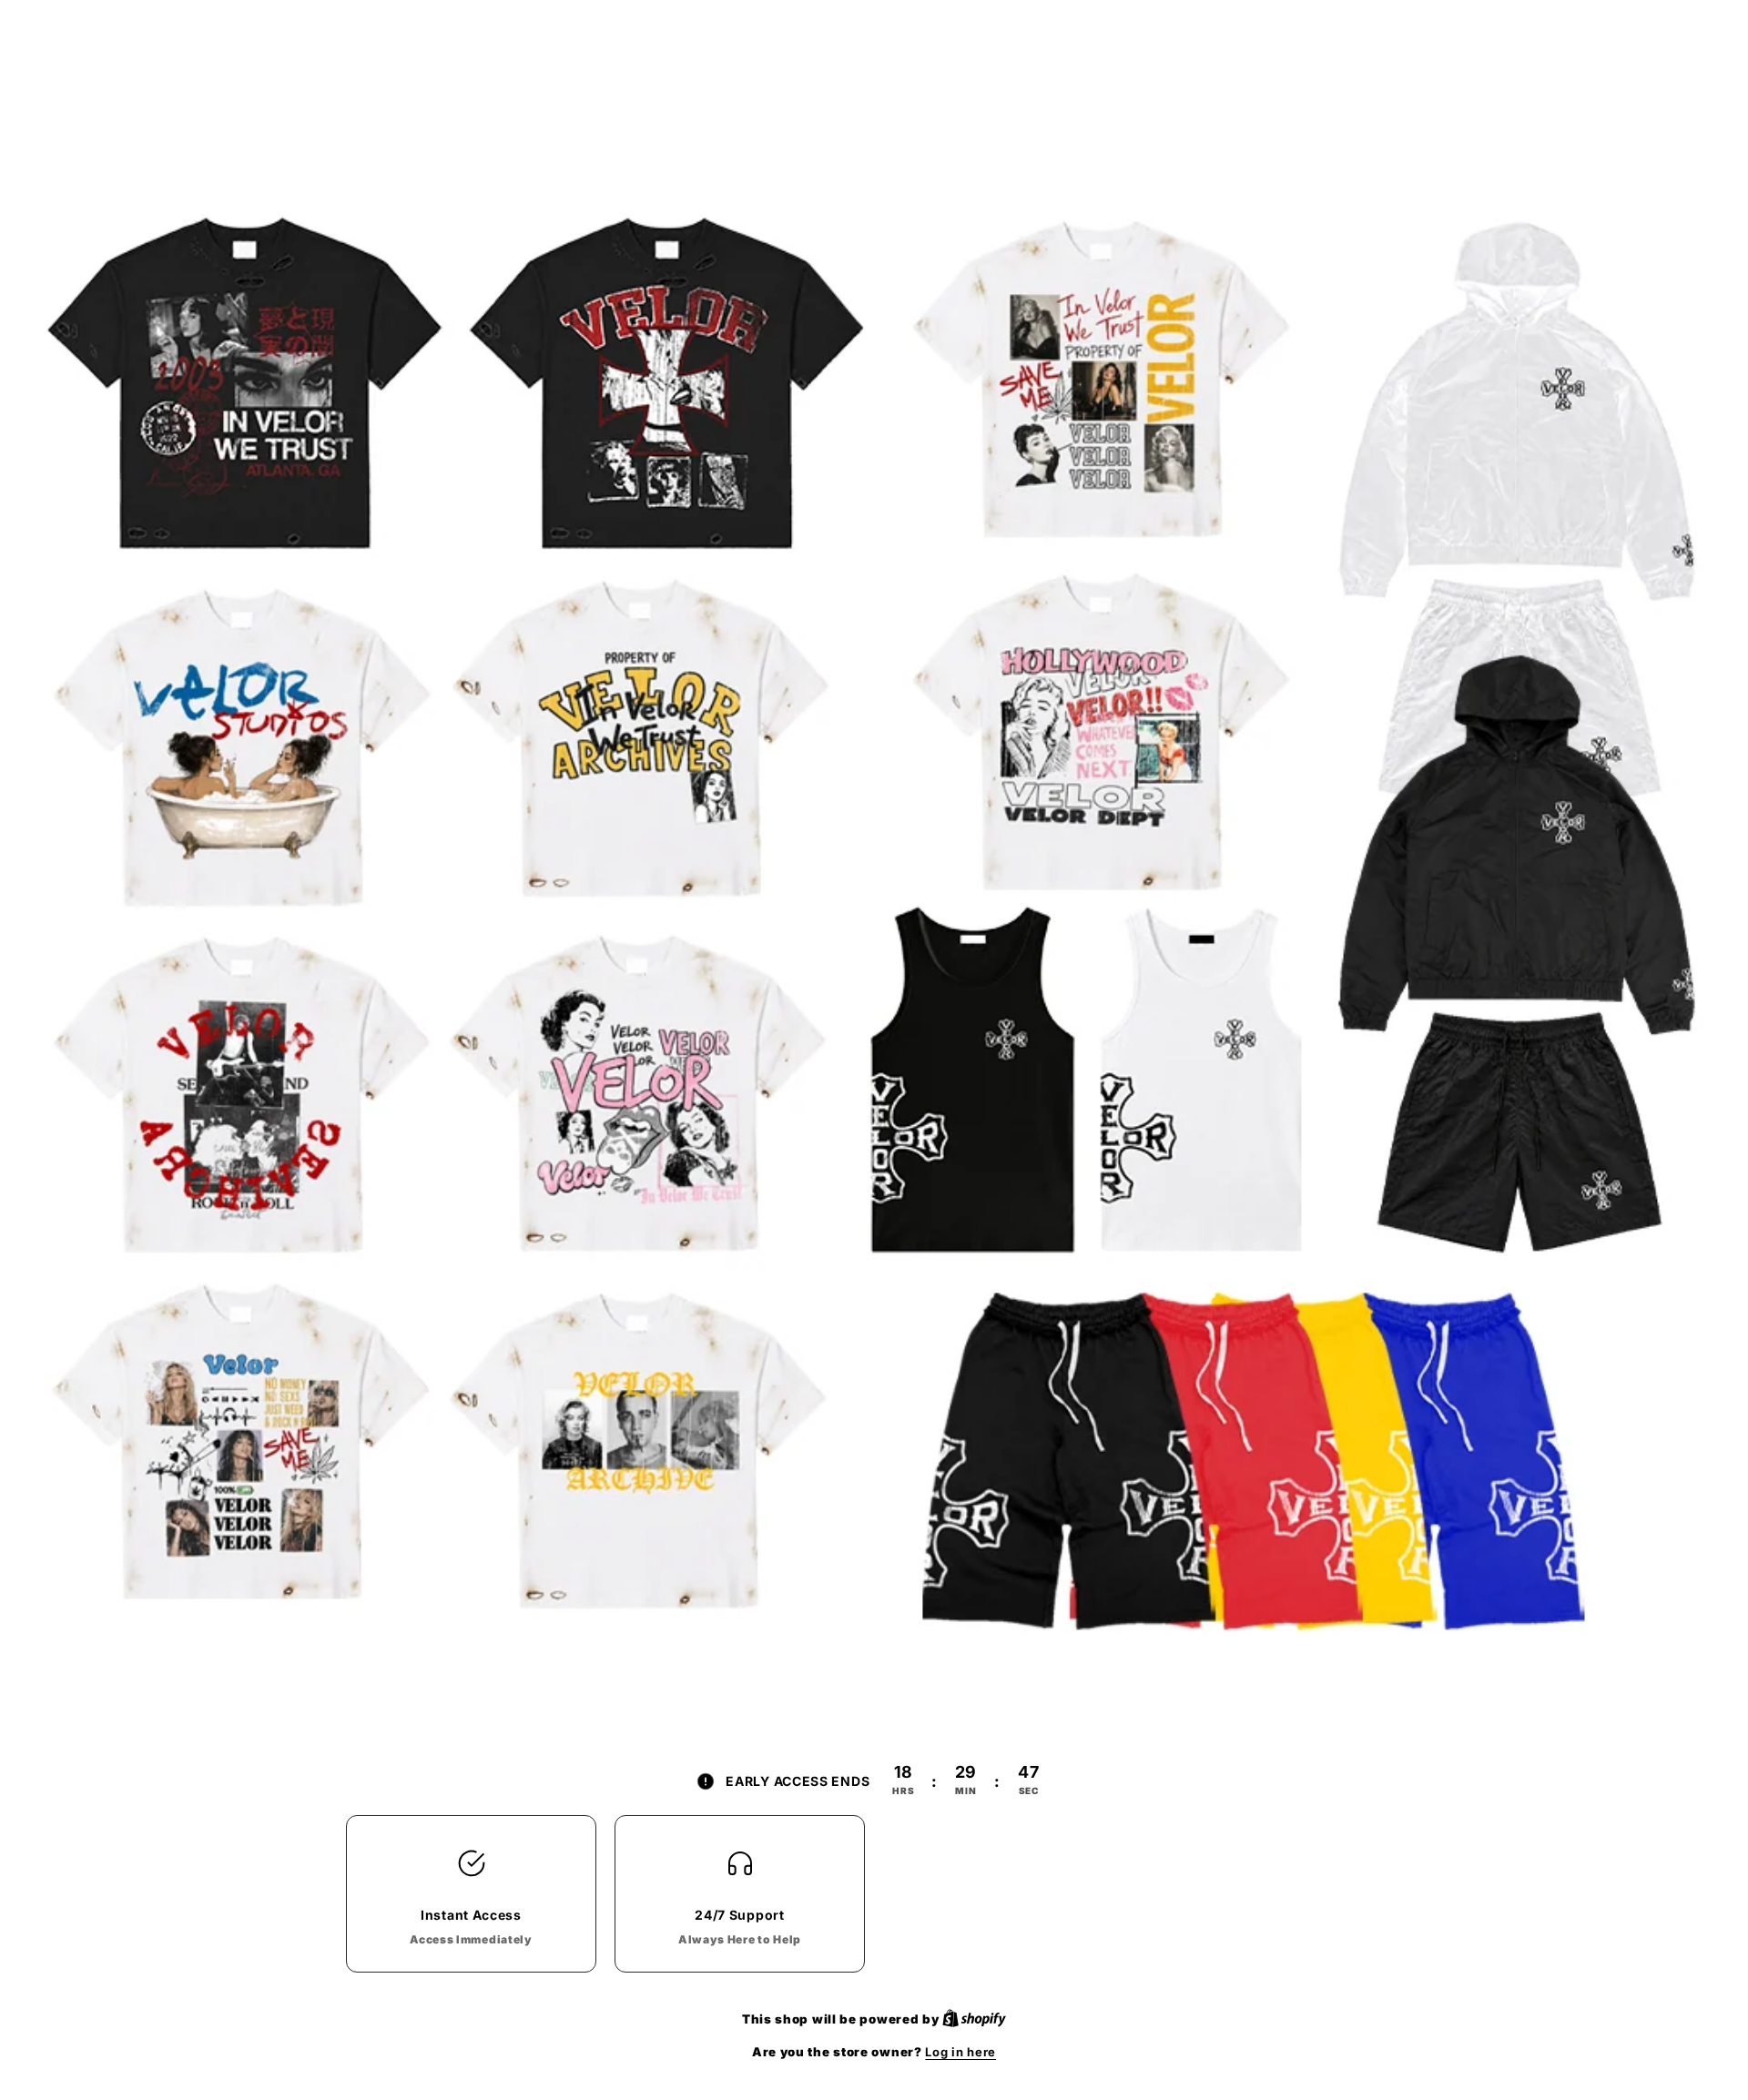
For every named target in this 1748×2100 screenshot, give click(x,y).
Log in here (960, 2052)
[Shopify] (974, 2019)
